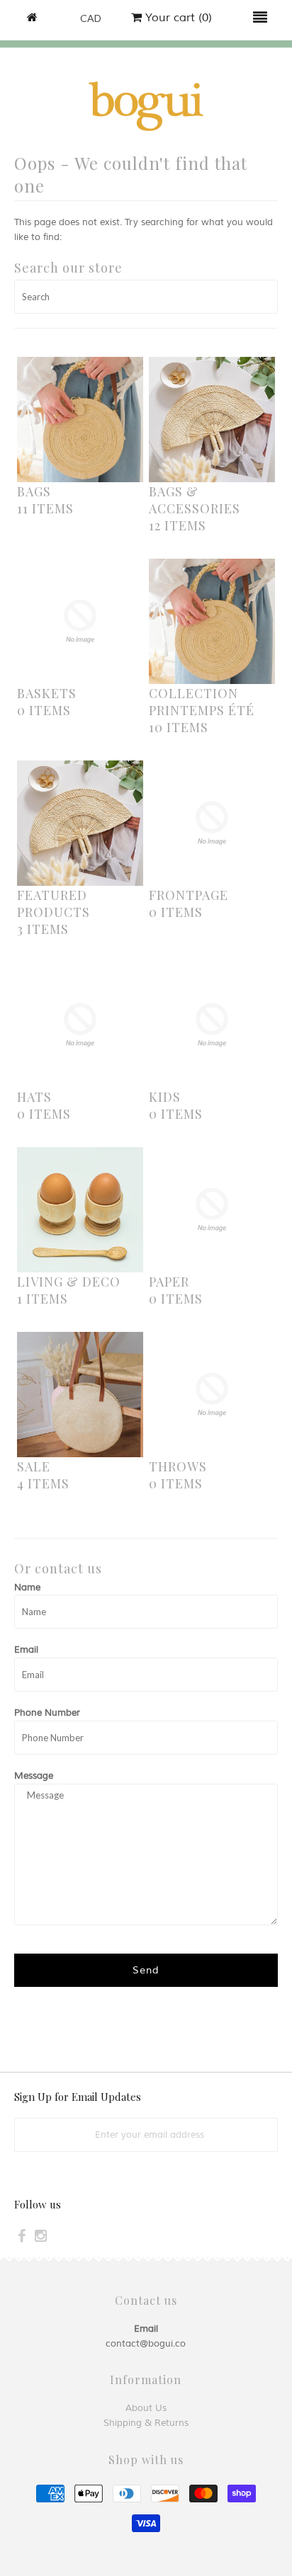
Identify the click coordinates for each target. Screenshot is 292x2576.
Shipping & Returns (146, 2423)
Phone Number (47, 1713)
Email (26, 1650)
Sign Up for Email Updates (78, 2097)
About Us (146, 2408)
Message (34, 1776)
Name (27, 1588)
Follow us (38, 2204)
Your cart (177, 18)
